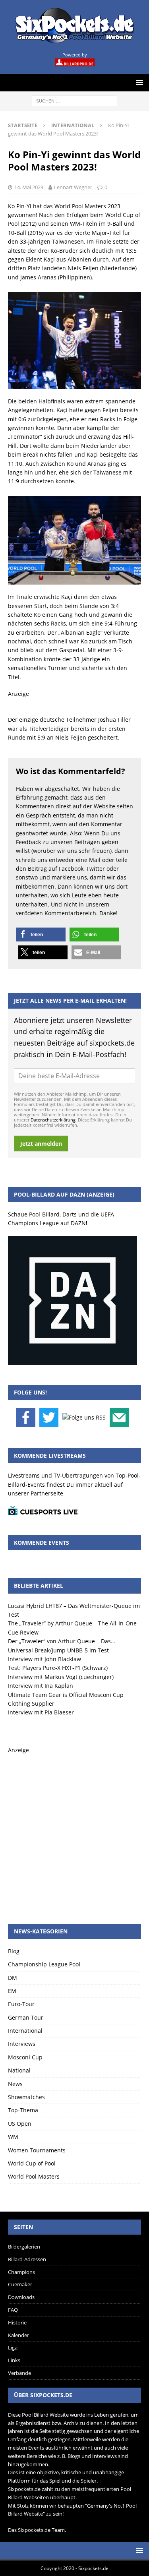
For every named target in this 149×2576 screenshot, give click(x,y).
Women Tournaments (37, 2150)
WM (13, 2137)
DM (13, 1978)
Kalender (18, 2335)
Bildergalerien (24, 2247)
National (19, 2070)
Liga (13, 2347)
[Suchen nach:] (74, 100)
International (25, 2031)
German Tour (26, 2017)
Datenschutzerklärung (53, 1120)
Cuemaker (20, 2284)
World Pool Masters (34, 2176)
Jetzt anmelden (41, 1144)
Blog (14, 1951)
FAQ (13, 2310)
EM (12, 1991)
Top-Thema (23, 2110)
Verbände (19, 2373)
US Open (20, 2124)
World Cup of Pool (32, 2163)
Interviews (22, 2044)
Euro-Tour (21, 2004)
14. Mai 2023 (29, 187)
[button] (41, 935)
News (15, 2084)
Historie (17, 2322)
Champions (21, 2272)
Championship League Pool (44, 1964)
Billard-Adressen (27, 2259)
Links (14, 2360)
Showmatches (26, 2097)
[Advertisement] (74, 1829)
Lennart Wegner (73, 187)
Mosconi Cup (25, 2057)
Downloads (21, 2297)
